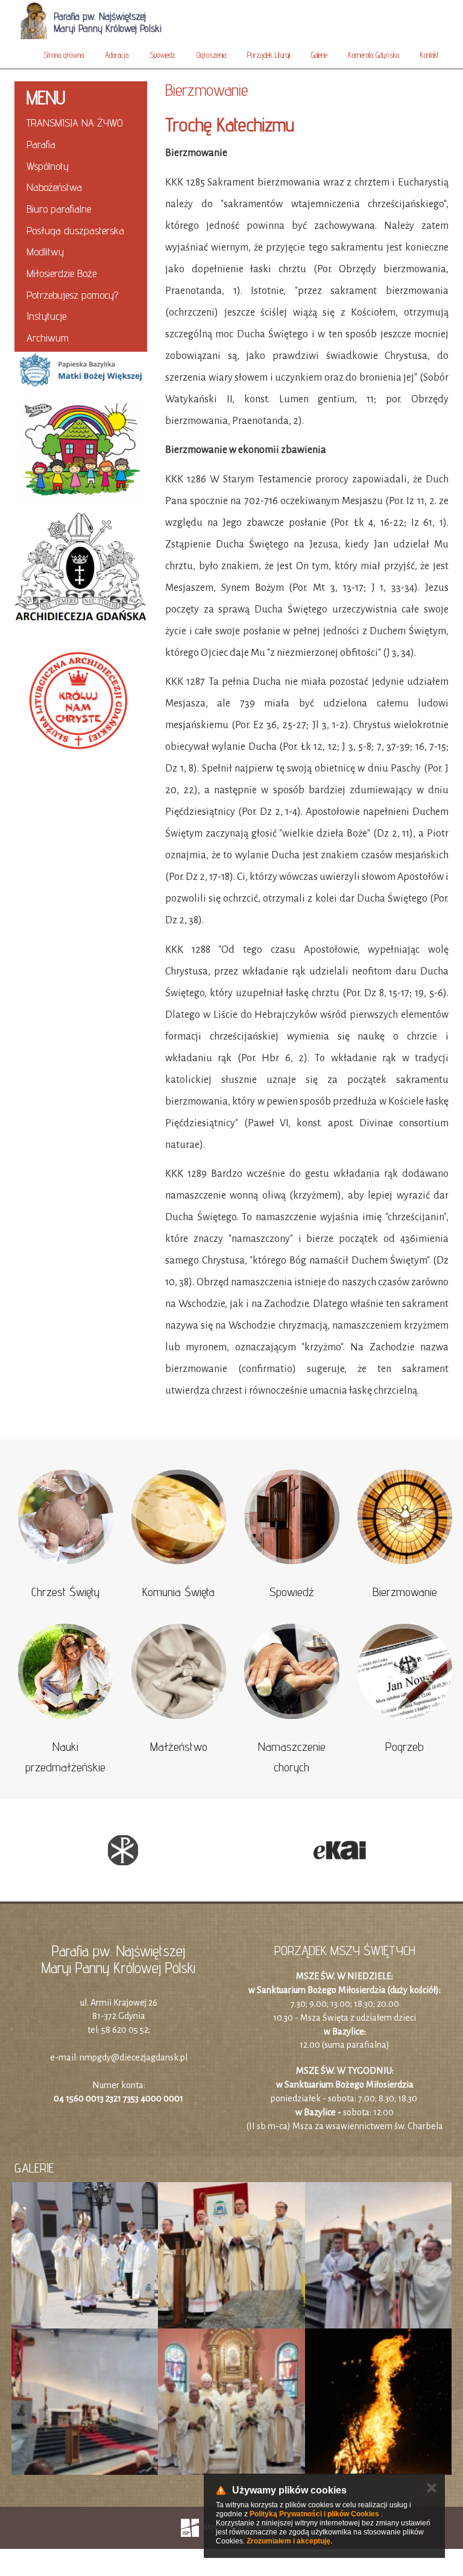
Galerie (319, 55)
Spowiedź (162, 55)
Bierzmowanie (405, 1592)
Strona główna (64, 55)
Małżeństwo (179, 1747)
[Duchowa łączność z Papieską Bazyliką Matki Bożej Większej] (81, 240)
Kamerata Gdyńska (374, 55)
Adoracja (117, 55)
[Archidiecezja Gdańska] (81, 569)
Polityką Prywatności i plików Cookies (314, 2514)
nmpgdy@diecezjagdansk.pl (134, 2057)
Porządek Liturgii (269, 55)
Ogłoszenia (211, 55)
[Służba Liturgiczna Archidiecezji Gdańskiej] (81, 702)
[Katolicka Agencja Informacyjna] (187, 1850)
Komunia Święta (178, 1592)
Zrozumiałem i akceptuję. (289, 2541)
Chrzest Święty (65, 1592)
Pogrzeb (405, 1747)
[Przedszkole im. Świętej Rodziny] (81, 449)
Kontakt (430, 55)
